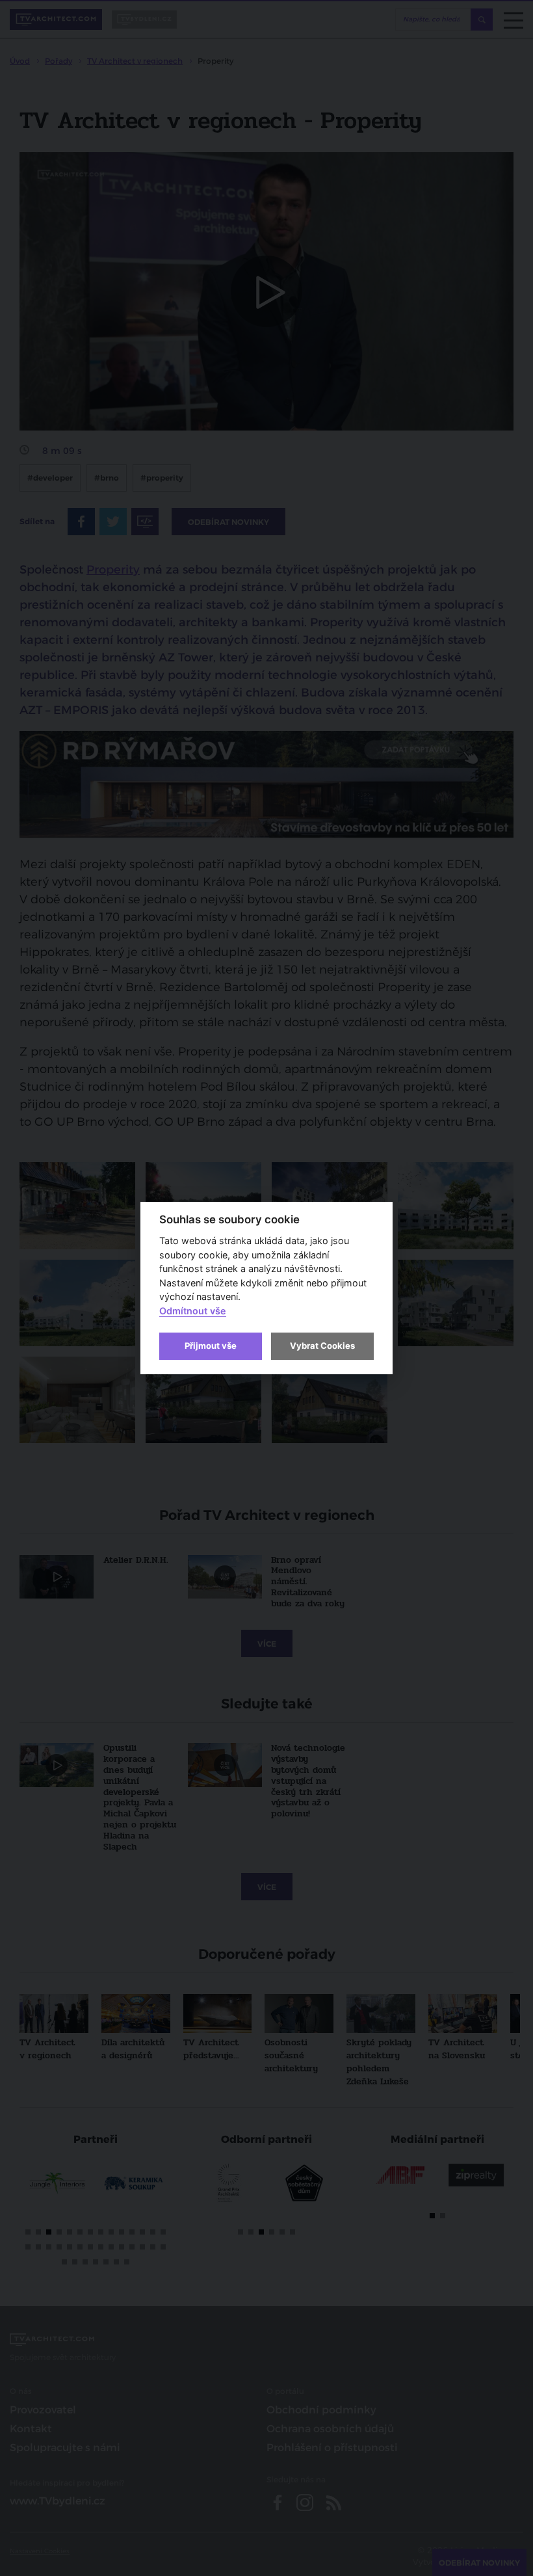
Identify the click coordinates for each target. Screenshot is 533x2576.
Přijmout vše (211, 1346)
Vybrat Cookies (322, 1346)
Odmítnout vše (193, 1311)
